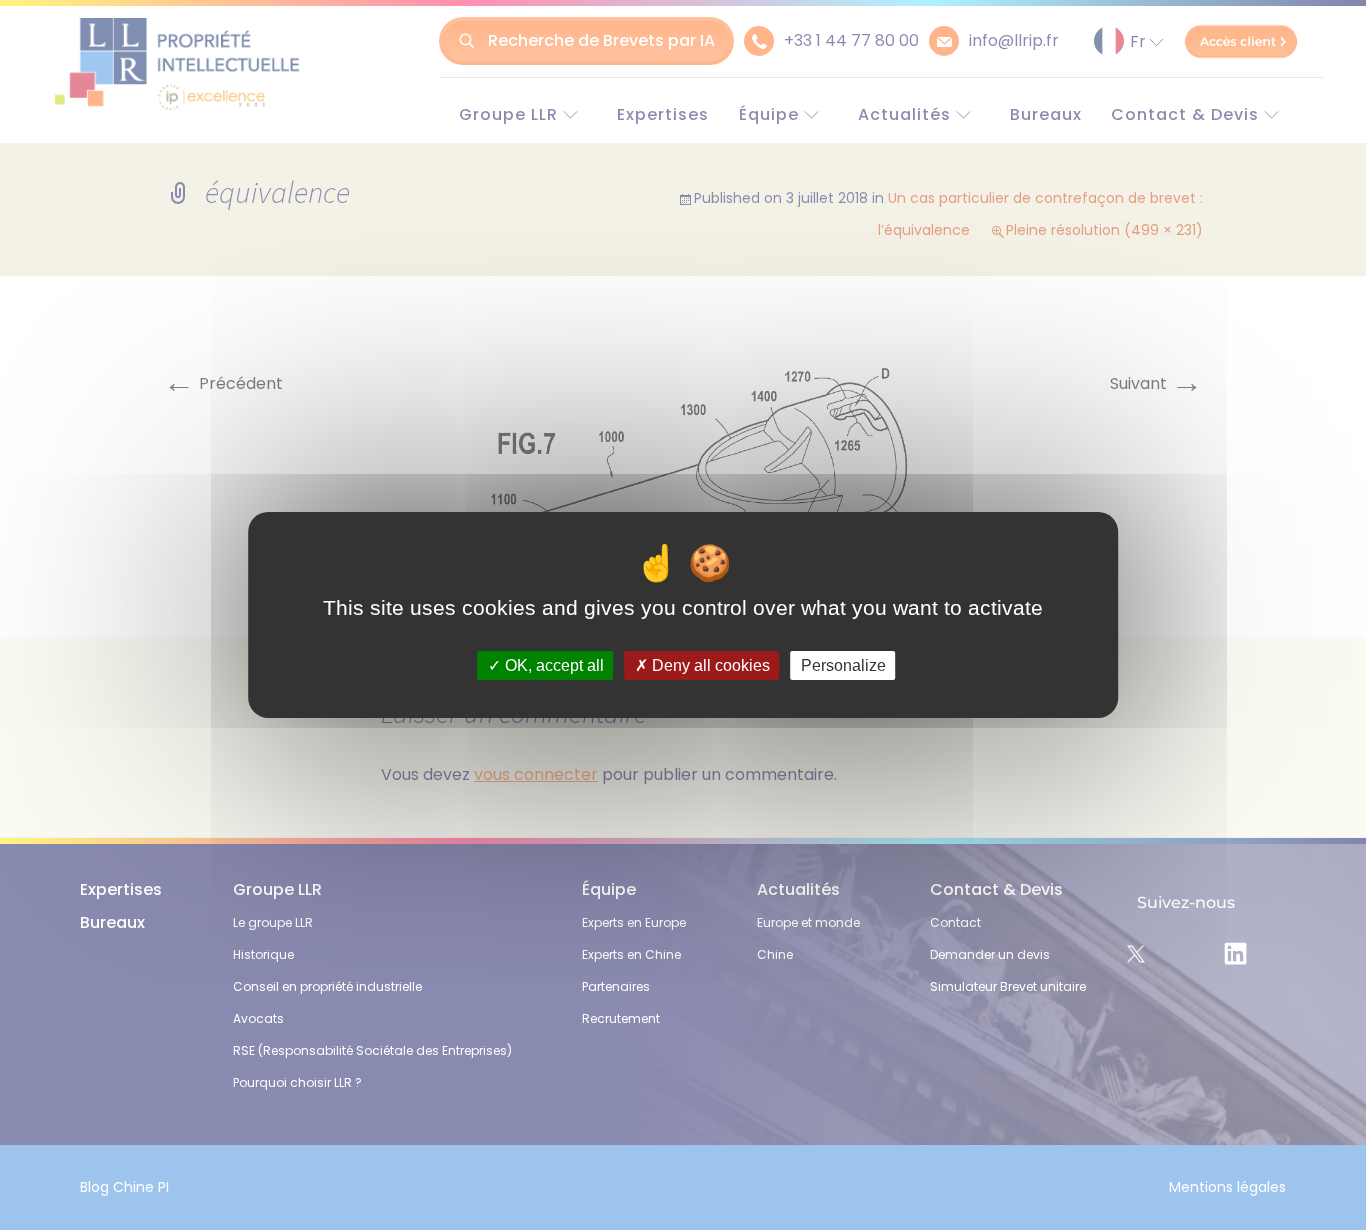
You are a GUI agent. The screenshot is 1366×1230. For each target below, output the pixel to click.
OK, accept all (552, 665)
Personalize (843, 665)
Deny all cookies (709, 665)
